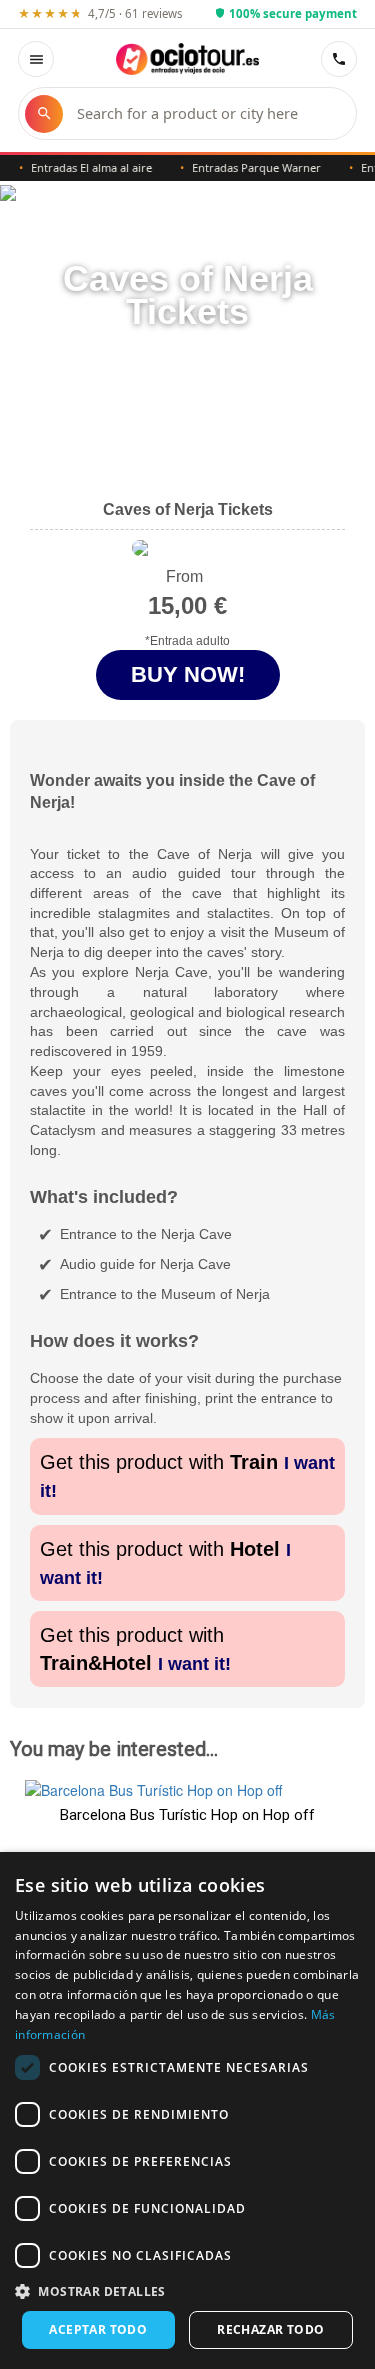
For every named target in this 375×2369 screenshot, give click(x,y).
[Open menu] (36, 59)
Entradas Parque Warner (246, 167)
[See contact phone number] (339, 59)
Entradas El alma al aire (81, 167)
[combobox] (206, 113)
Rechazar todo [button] (270, 2329)
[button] (187, 2290)
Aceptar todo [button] (98, 2329)
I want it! (194, 1664)
